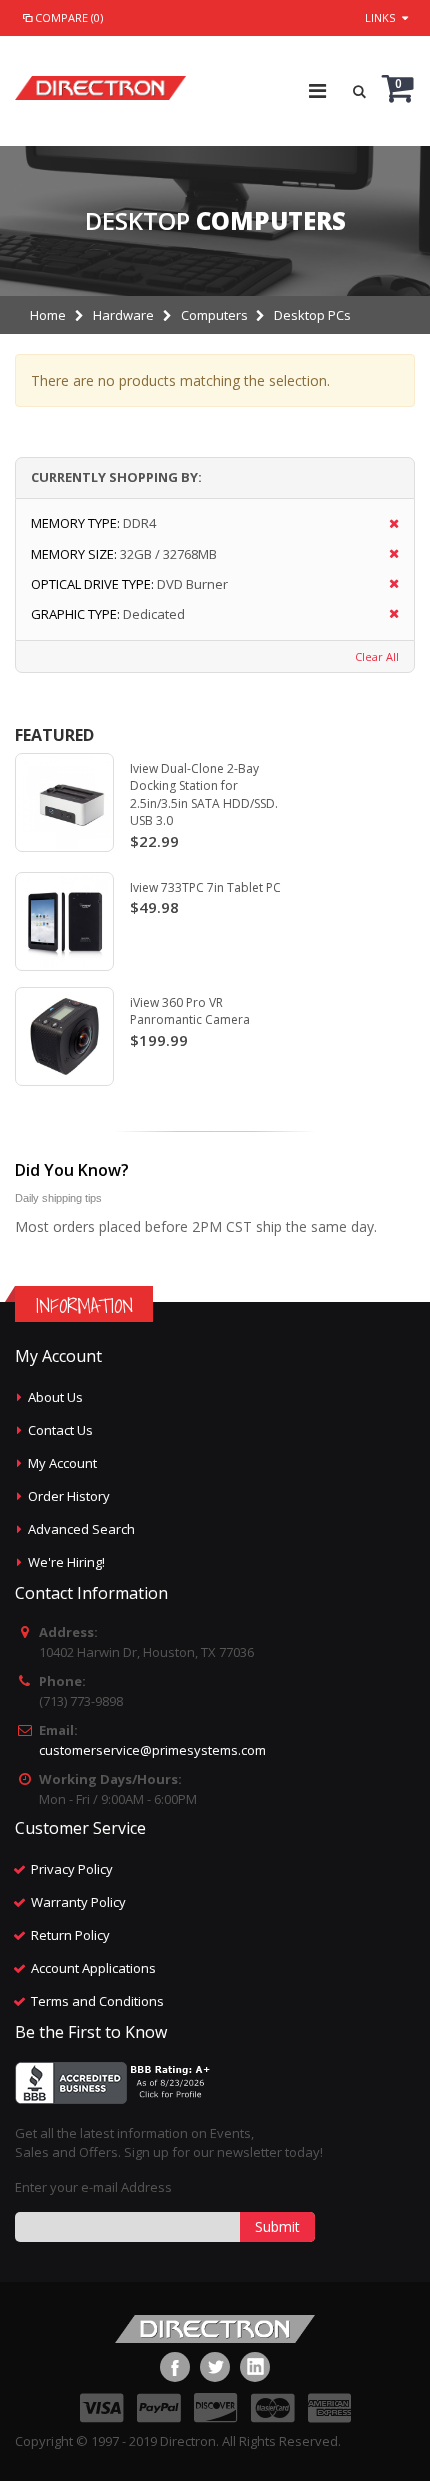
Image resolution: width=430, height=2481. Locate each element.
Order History (69, 1496)
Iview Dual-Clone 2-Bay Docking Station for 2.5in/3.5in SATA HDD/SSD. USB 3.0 (204, 795)
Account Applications (93, 1968)
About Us (55, 1397)
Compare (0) (69, 17)
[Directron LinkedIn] (255, 2367)
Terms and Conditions (97, 2001)
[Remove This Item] (387, 524)
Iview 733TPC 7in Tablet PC (205, 887)
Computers (214, 315)
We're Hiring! (66, 1562)
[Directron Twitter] (215, 2367)
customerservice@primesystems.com (152, 1750)
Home (48, 315)
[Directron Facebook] (175, 2367)
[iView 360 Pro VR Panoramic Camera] (64, 1036)
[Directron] (100, 83)
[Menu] (317, 90)
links (380, 17)
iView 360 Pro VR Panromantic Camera (190, 1011)
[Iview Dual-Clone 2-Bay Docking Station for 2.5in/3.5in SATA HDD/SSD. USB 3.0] (64, 802)
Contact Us (60, 1430)
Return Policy (70, 1935)
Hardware (123, 315)
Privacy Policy (72, 1869)
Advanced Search (81, 1529)
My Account (62, 1463)
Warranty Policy (78, 1902)
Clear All (377, 656)
